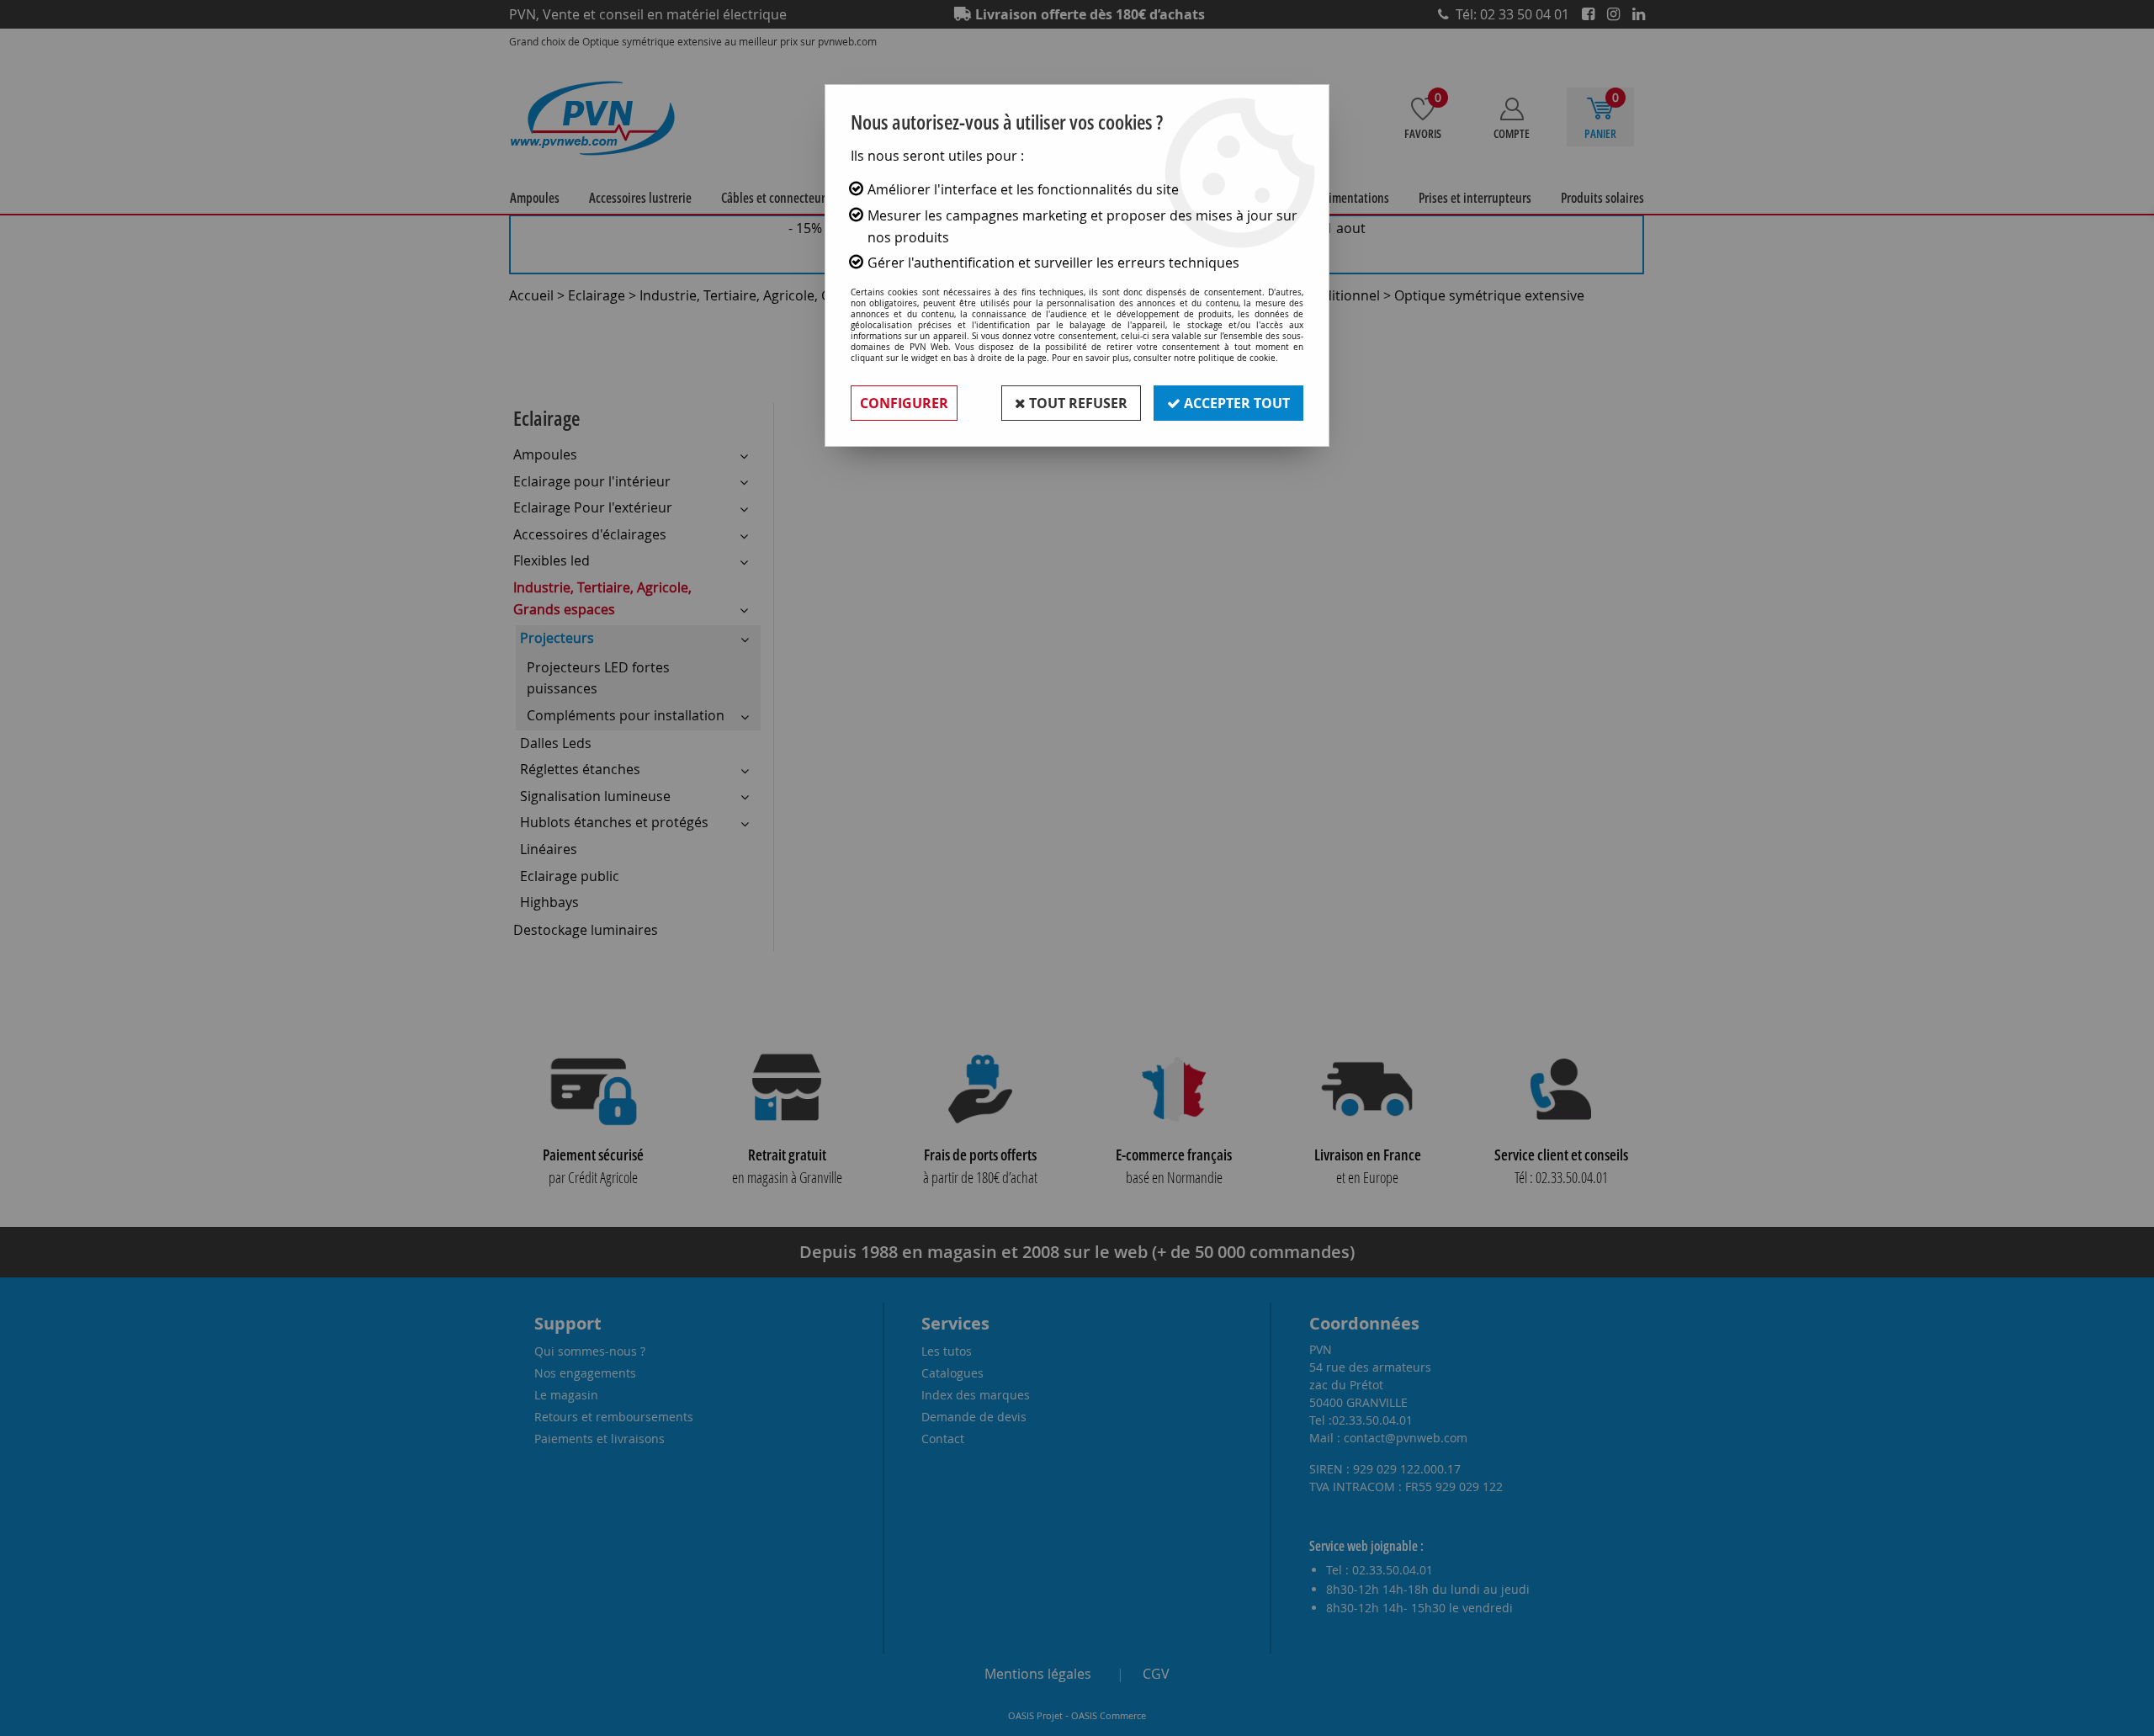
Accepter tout (1235, 403)
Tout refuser (1077, 403)
